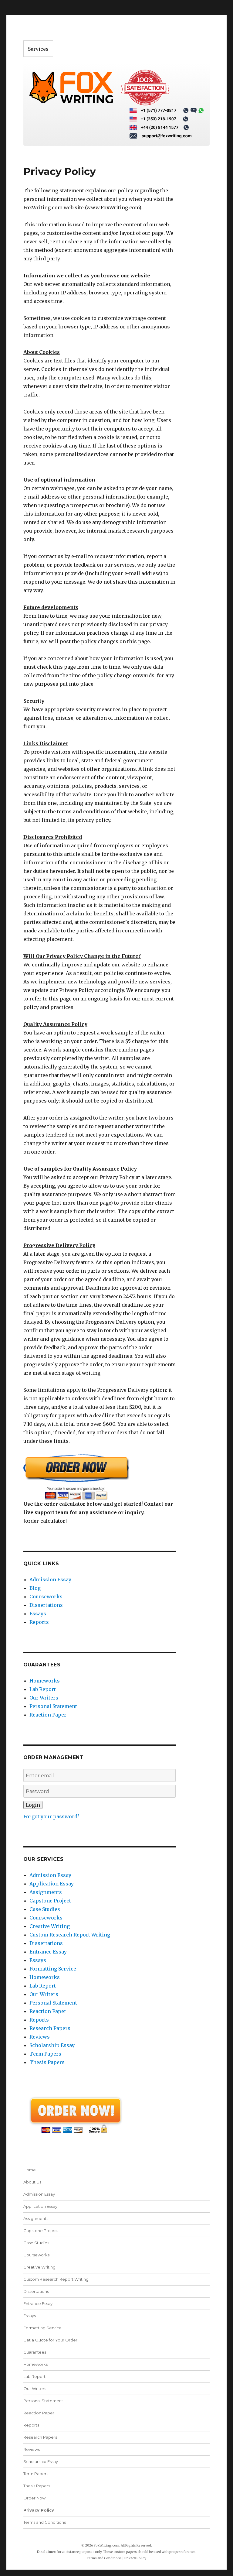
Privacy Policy (39, 2510)
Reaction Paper (48, 1715)
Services (38, 49)
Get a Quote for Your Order (50, 2340)
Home (30, 2170)
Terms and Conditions (45, 2522)
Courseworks (46, 1597)
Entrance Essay (48, 1952)
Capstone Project (50, 1901)
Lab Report (43, 1689)
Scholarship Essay (52, 2045)
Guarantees (35, 2352)
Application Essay (52, 1884)
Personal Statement (53, 1706)
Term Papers (45, 2054)
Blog (35, 1588)
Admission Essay (50, 1580)
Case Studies (45, 1909)
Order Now (34, 2498)
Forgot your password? (51, 1816)
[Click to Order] (100, 1477)
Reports (39, 1622)
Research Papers (50, 2028)
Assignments (46, 1892)
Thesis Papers (47, 2062)
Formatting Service (53, 1969)
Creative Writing (50, 1926)
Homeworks (45, 1681)
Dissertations (46, 1605)
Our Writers (44, 1698)
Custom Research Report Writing (70, 1935)
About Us (32, 2182)
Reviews (40, 2037)
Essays (38, 1614)
